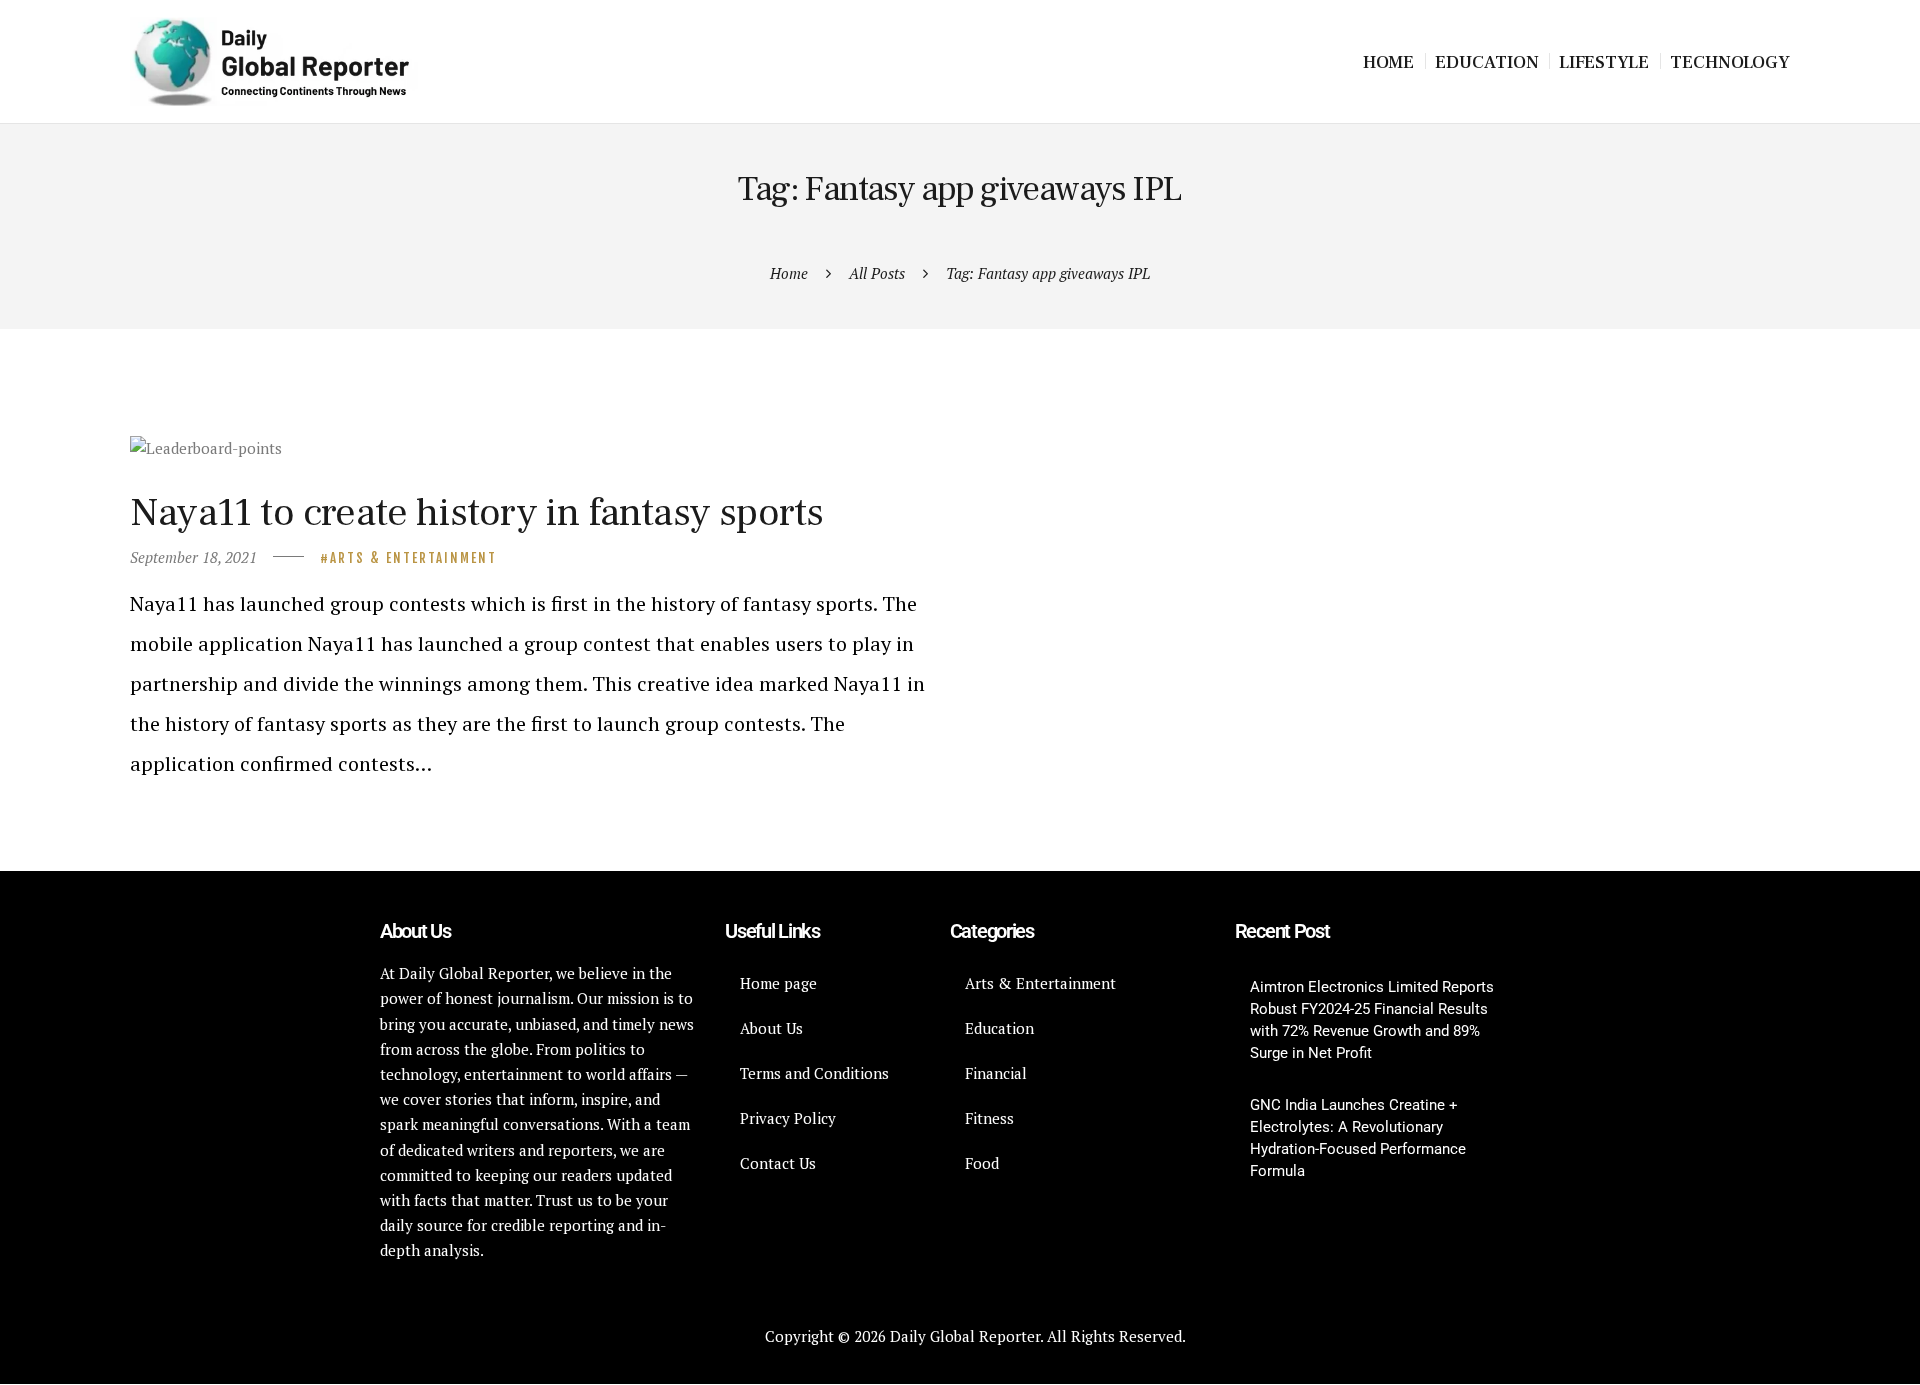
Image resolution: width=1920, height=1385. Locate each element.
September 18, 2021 (193, 557)
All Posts (877, 273)
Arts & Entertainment (413, 558)
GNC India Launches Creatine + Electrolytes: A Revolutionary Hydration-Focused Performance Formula (1358, 1138)
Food (982, 1163)
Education (999, 1028)
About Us (771, 1028)
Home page (778, 983)
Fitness (989, 1118)
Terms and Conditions (814, 1073)
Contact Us (778, 1163)
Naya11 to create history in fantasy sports (476, 513)
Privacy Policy (788, 1118)
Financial (996, 1073)
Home (789, 273)
